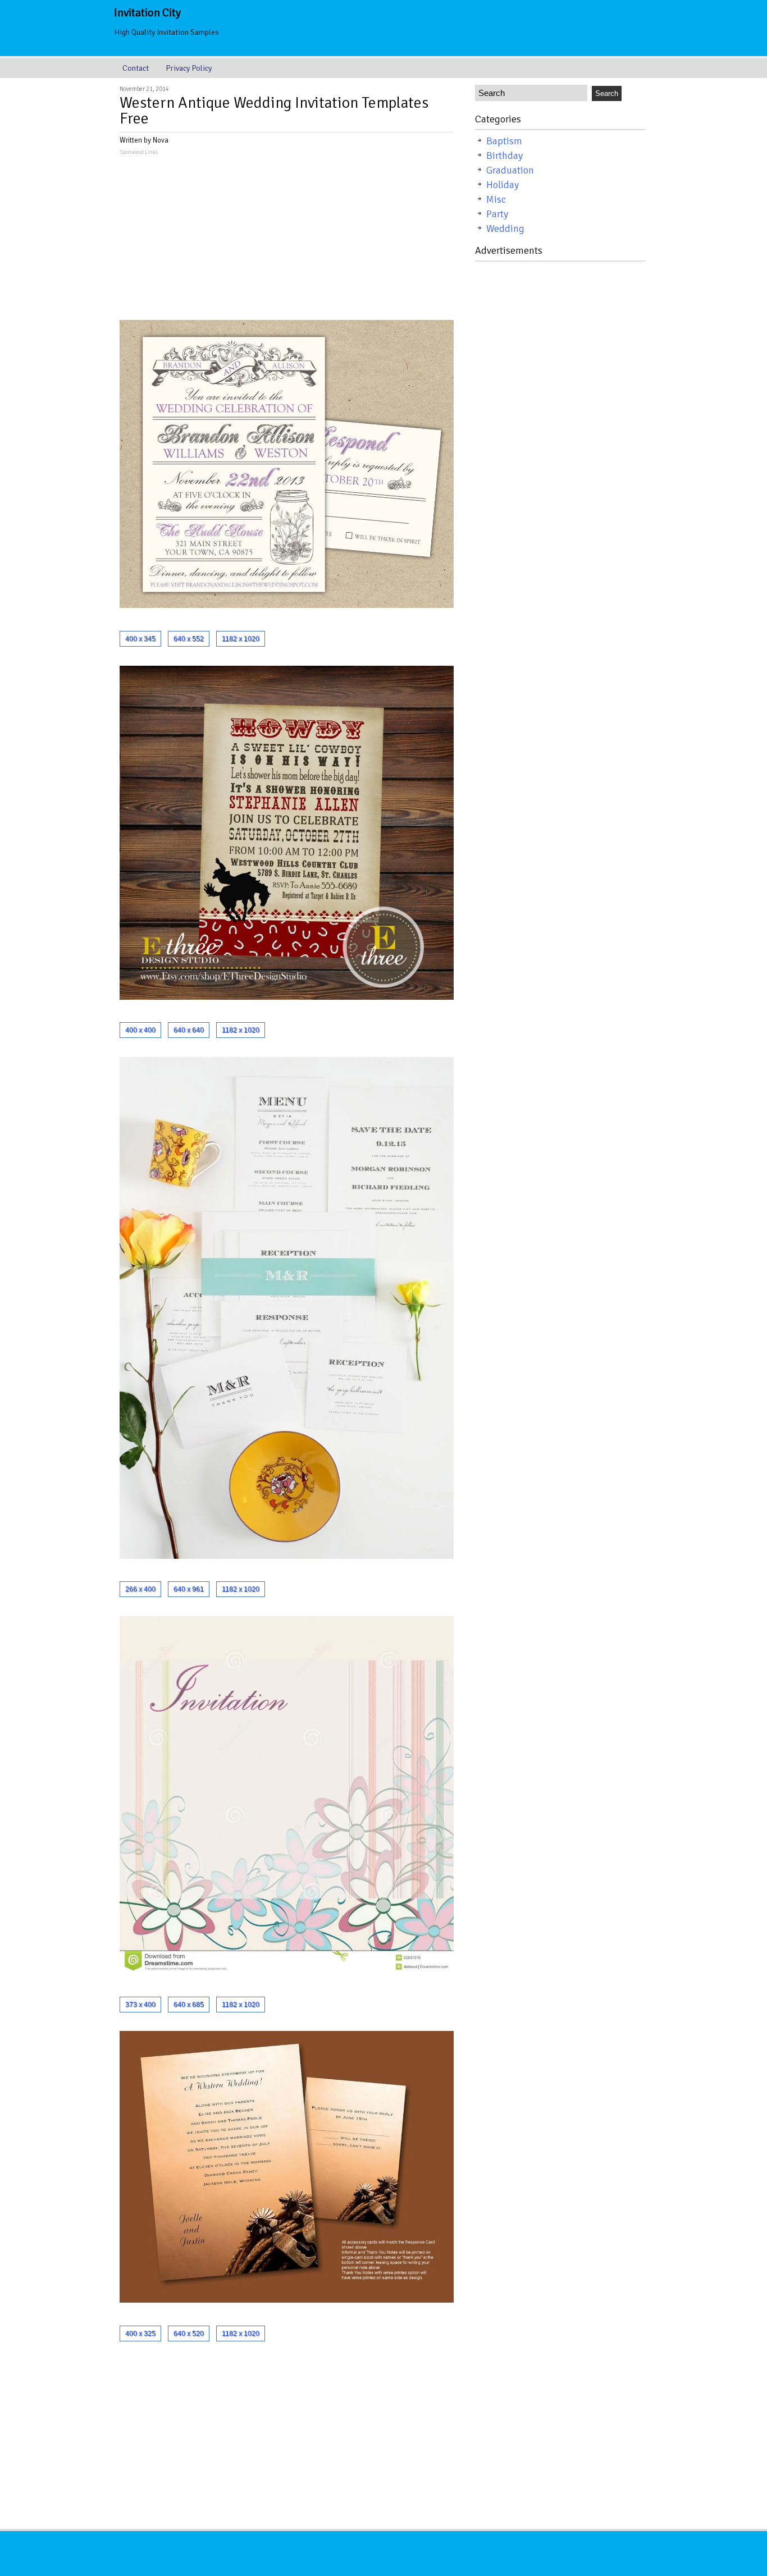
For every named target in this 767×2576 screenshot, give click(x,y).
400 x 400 (140, 1030)
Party (497, 214)
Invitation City (147, 13)
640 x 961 (189, 1589)
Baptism (504, 141)
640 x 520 (189, 2334)
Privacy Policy (189, 68)
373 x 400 (140, 2005)
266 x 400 (140, 1589)
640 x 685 (189, 2005)
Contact (136, 68)
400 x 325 (140, 2334)
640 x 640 (189, 1030)
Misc (496, 199)
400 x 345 (140, 639)
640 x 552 (189, 639)
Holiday (503, 185)
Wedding (505, 228)
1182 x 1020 (241, 639)
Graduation (510, 170)
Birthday (505, 155)
